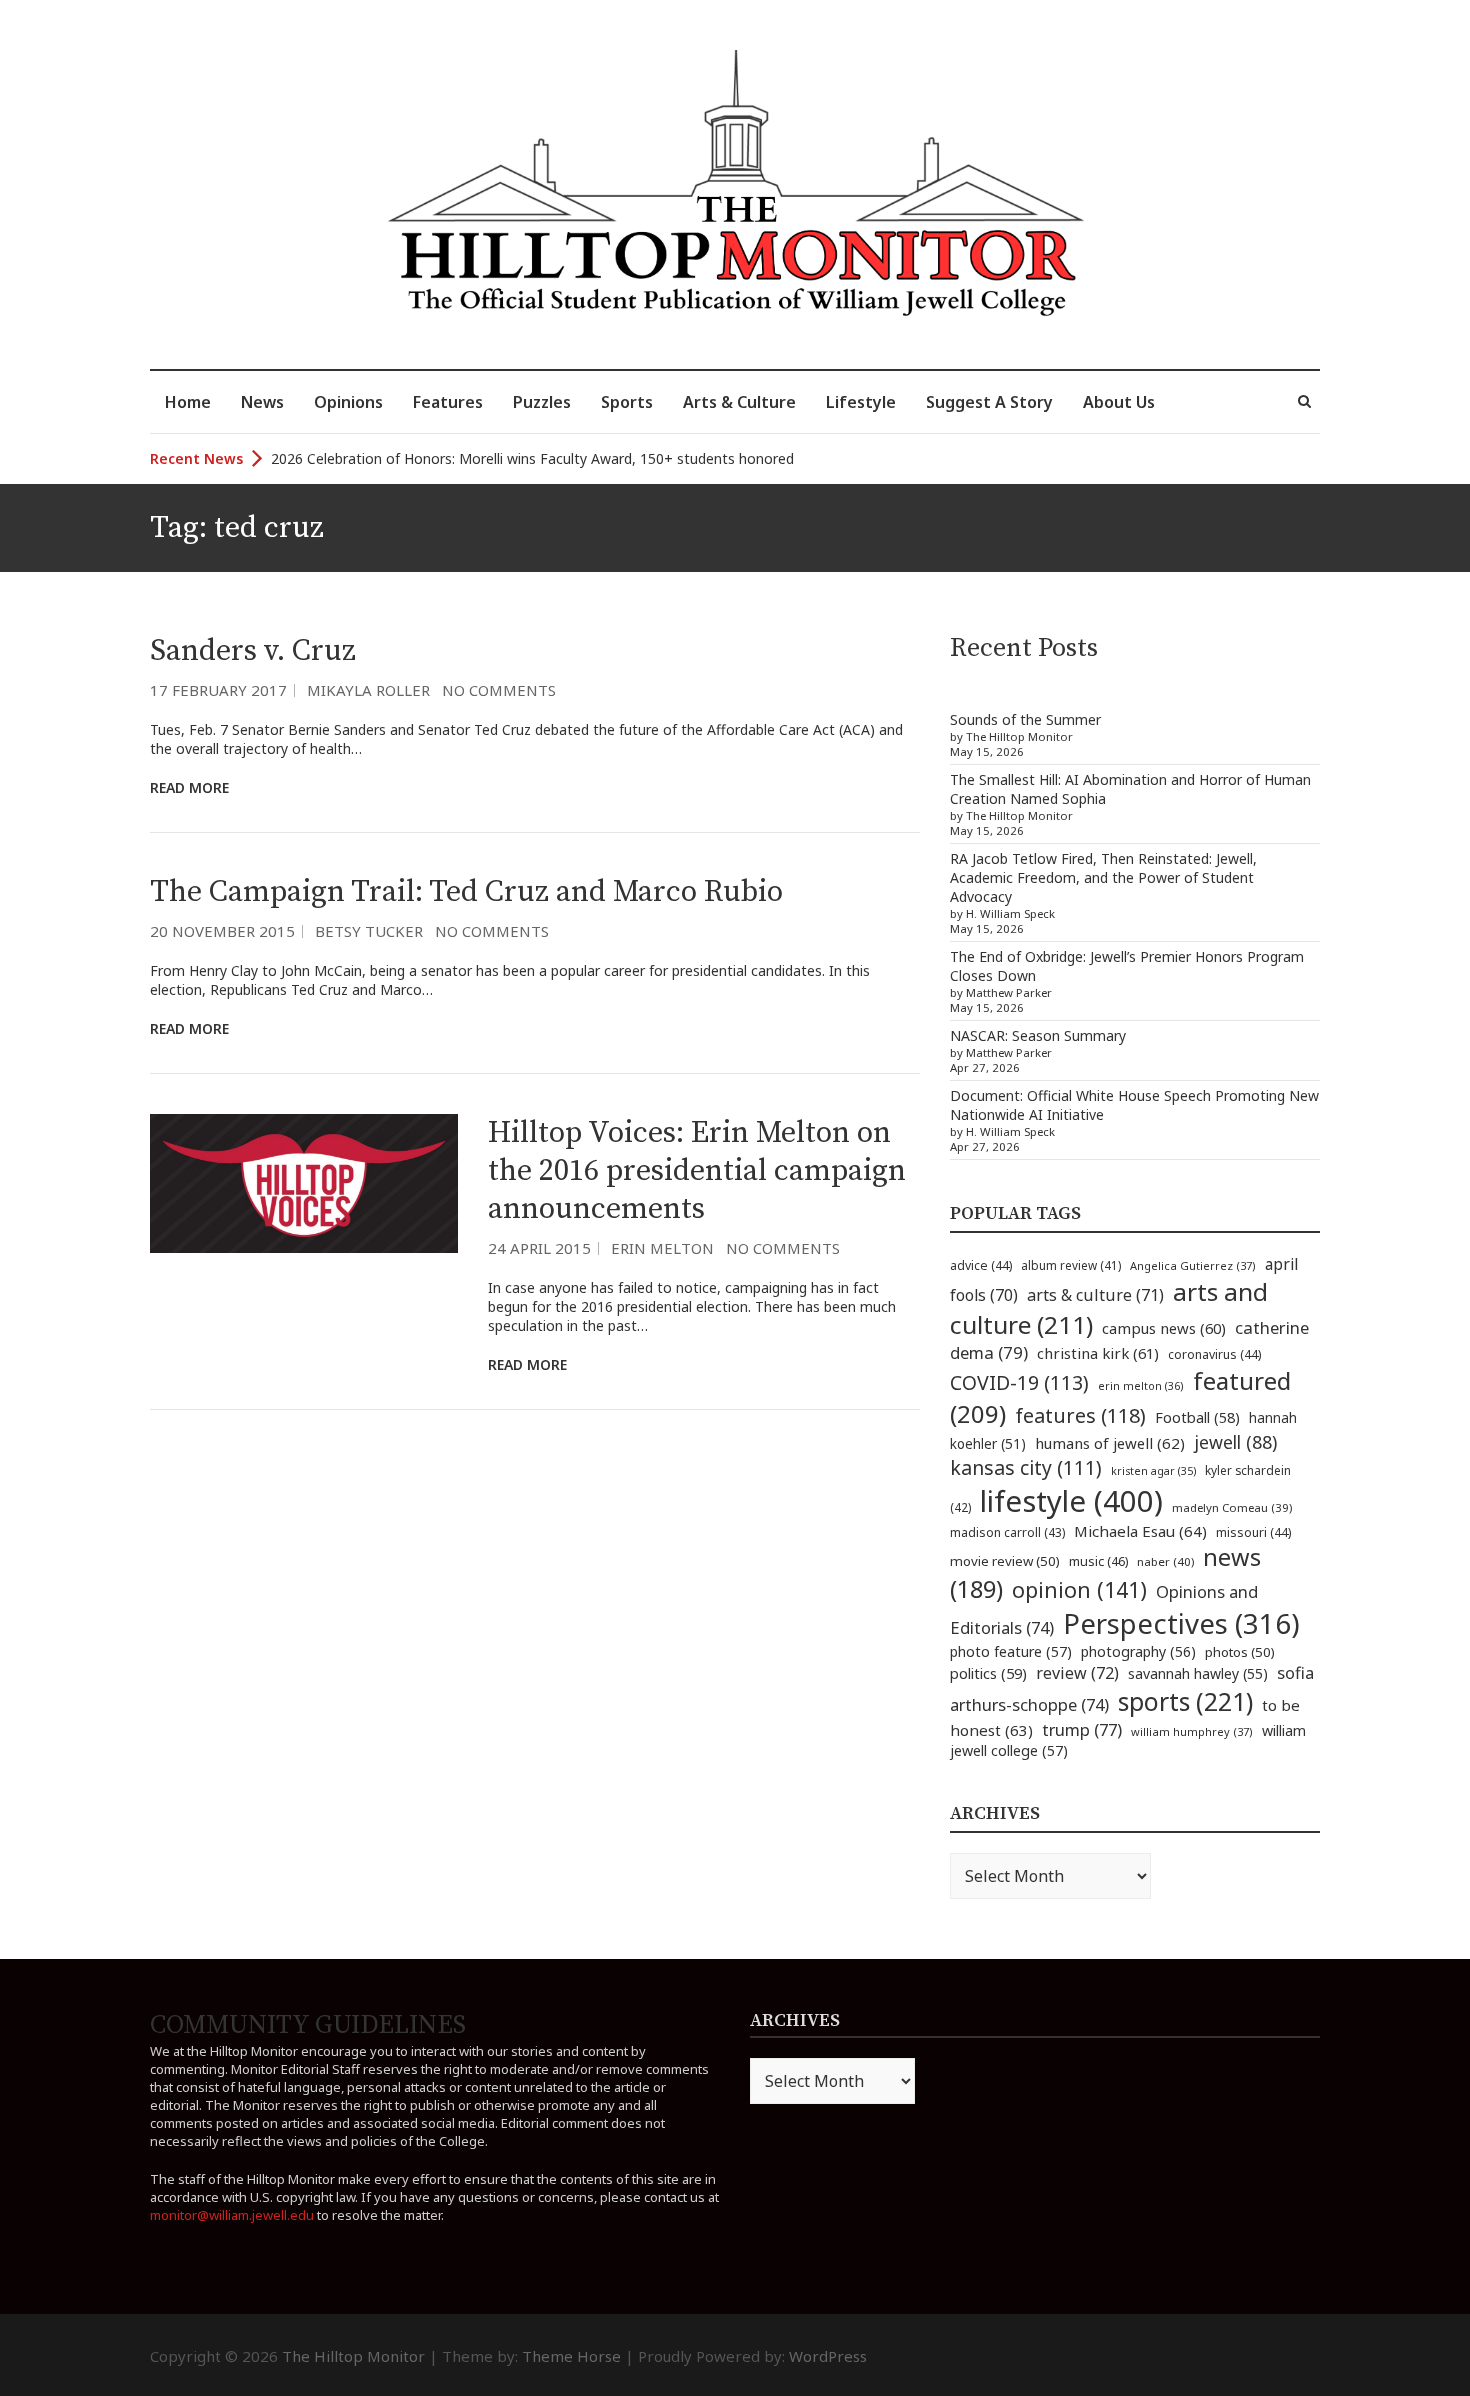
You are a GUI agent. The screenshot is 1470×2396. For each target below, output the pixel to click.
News (262, 402)
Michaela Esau (1140, 1531)
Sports (627, 402)
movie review (1005, 1561)
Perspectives (1181, 1623)
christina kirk (1098, 1353)
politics (988, 1673)
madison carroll (1007, 1532)
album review (1071, 1265)
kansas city (1026, 1467)
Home (188, 402)
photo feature (1011, 1651)
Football (1197, 1417)
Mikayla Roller (368, 690)
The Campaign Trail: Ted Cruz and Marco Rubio (466, 892)
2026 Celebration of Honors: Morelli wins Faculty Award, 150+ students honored (532, 458)
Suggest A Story (989, 402)
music (1098, 1561)
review (1077, 1673)
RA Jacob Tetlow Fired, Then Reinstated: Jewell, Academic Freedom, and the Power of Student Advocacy (1103, 877)
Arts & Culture (739, 402)
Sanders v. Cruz (253, 651)
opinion (1079, 1589)
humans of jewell (1110, 1443)
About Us (1119, 402)
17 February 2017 (218, 690)
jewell (1235, 1442)
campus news (1164, 1328)
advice (981, 1265)
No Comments (499, 690)
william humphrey (1192, 1731)
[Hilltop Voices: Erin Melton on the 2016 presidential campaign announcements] (304, 1183)
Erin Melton (662, 1248)
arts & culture (1095, 1295)
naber (1165, 1561)
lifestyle (1071, 1501)
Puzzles (542, 402)
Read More (189, 787)
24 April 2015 (539, 1248)
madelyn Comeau (1232, 1507)
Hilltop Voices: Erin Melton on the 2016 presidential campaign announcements (697, 1171)
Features (448, 402)
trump (1082, 1729)
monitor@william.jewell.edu (232, 2215)
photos (1240, 1652)
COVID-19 (1019, 1382)
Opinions (348, 402)
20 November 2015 (222, 931)
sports (1185, 1701)
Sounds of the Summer (1025, 719)
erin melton (1141, 1385)
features (1080, 1415)
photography (1138, 1651)
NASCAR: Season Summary (1038, 1035)
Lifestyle (861, 402)
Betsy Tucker (369, 931)
